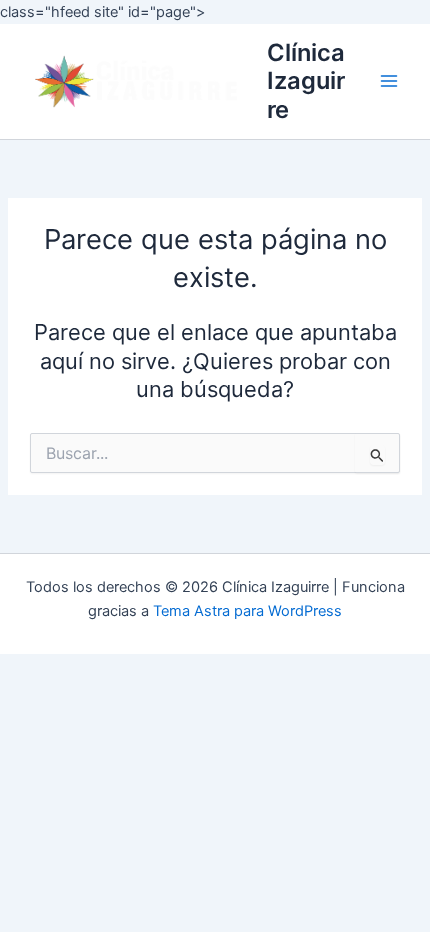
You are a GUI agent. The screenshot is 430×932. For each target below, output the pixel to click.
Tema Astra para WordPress (247, 611)
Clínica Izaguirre (306, 81)
